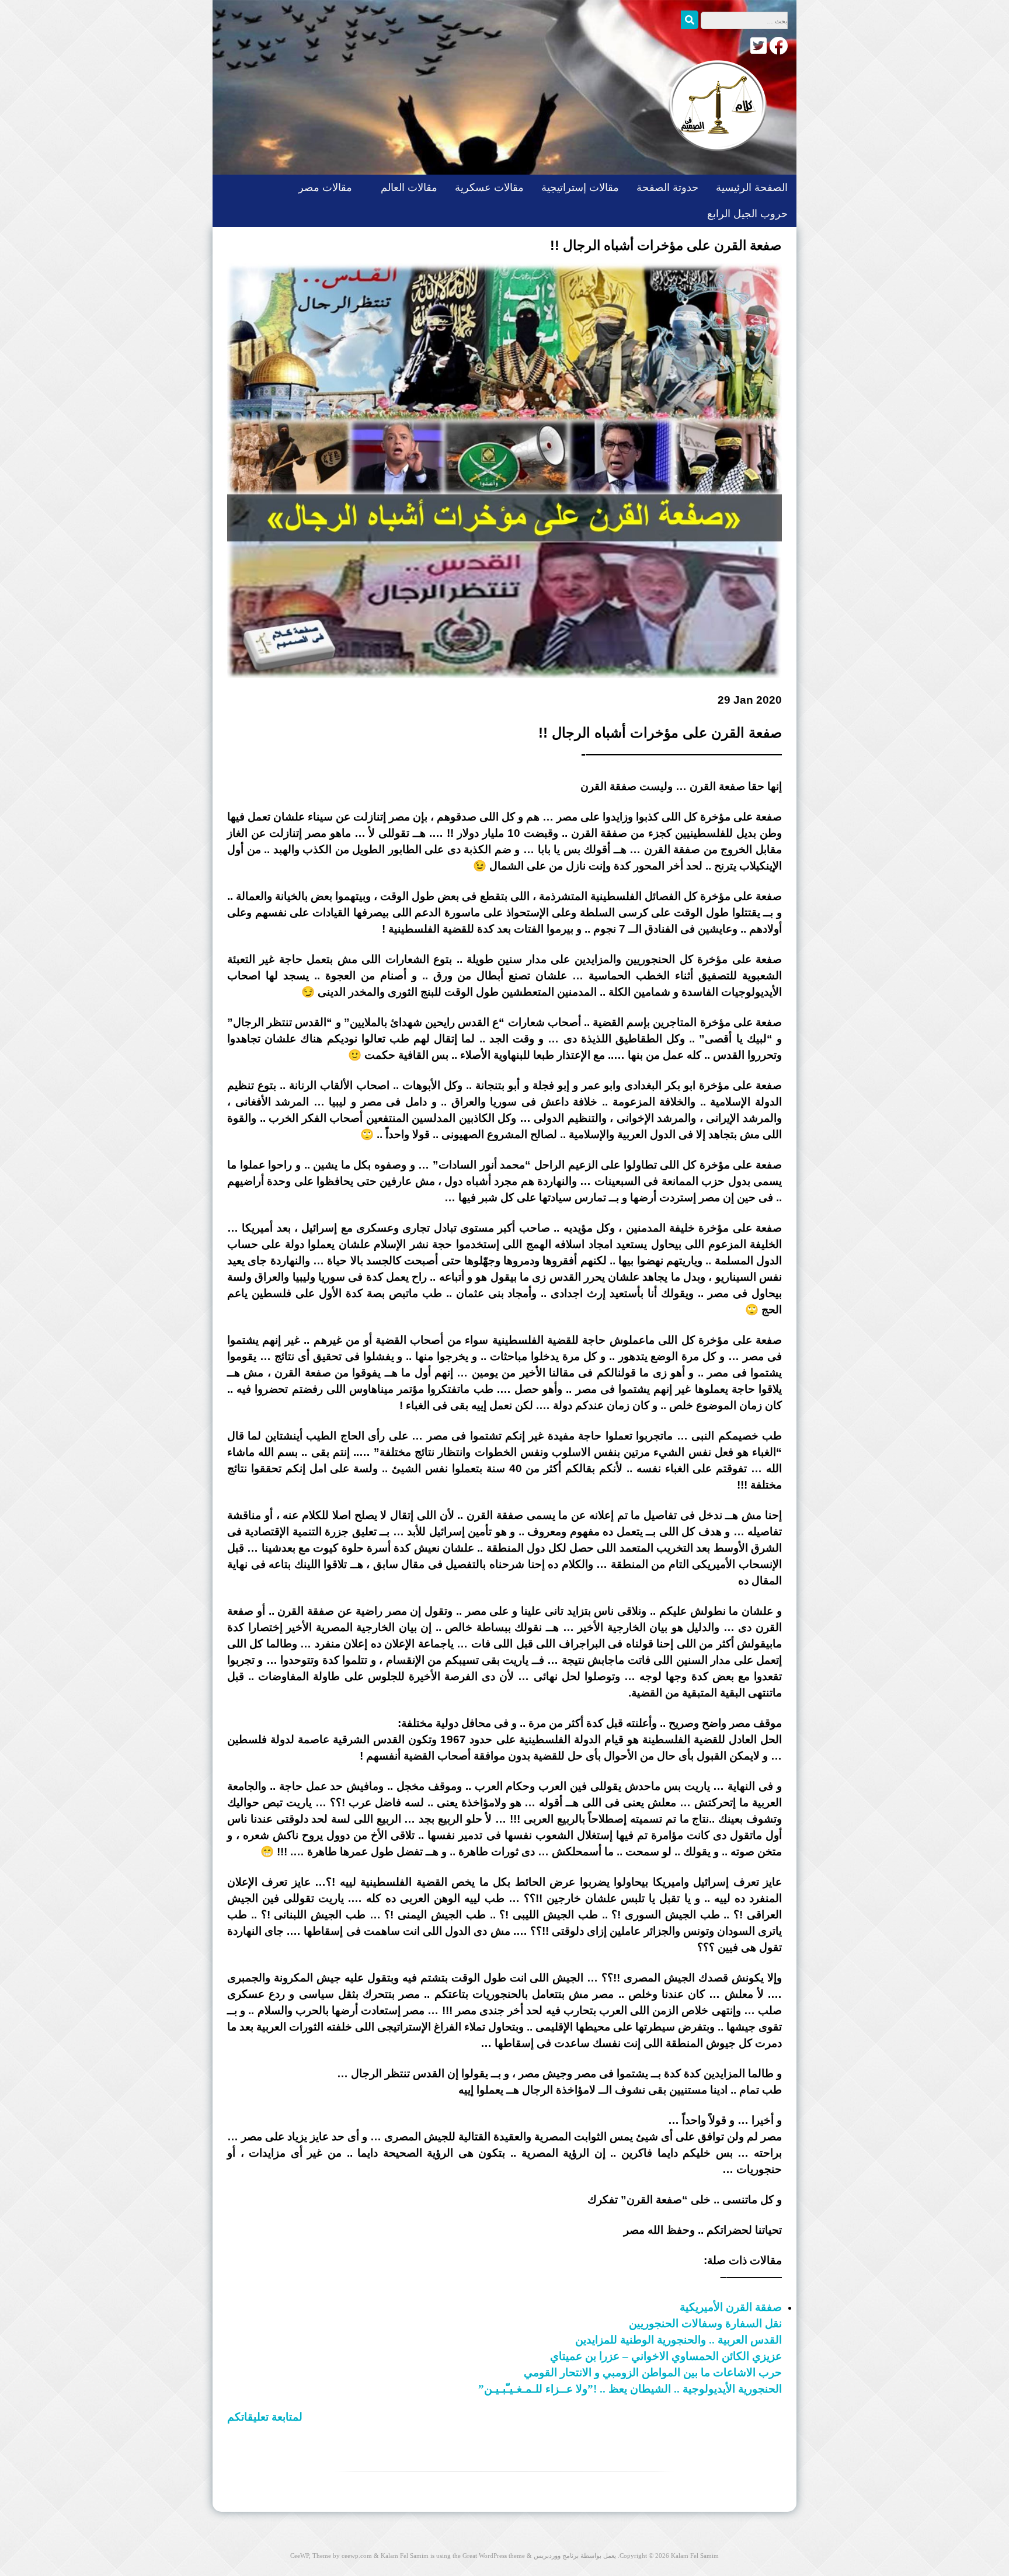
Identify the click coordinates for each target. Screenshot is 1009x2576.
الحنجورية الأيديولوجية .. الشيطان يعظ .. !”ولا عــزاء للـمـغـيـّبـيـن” (630, 2389)
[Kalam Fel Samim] (715, 163)
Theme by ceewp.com (342, 2556)
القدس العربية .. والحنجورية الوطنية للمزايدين (679, 2340)
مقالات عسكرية (489, 187)
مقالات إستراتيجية (580, 187)
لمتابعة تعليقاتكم (265, 2417)
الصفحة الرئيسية (752, 187)
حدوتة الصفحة (667, 187)
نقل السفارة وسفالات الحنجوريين (705, 2323)
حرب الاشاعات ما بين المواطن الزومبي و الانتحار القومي (653, 2372)
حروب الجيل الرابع (747, 214)
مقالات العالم (409, 187)
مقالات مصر (325, 187)
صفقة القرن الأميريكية (731, 2307)
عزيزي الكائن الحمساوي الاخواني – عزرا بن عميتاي (666, 2356)
